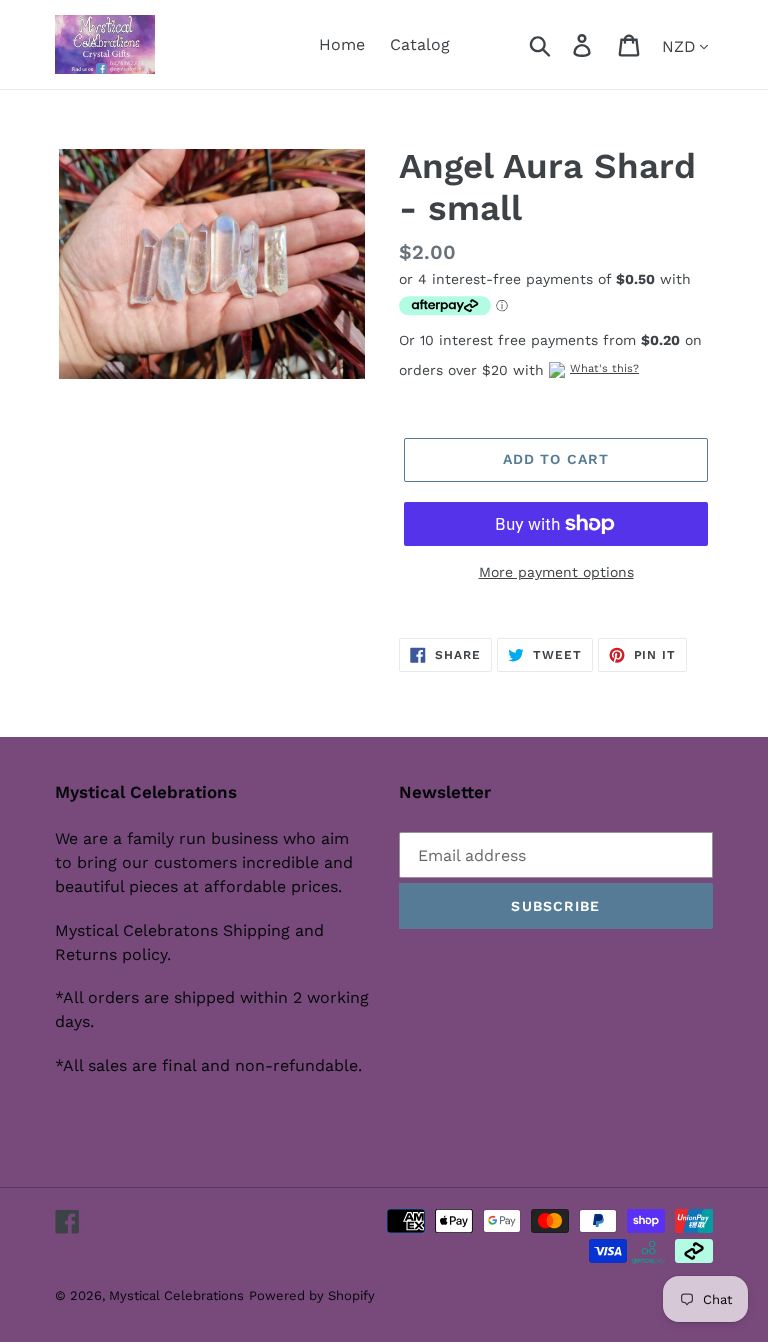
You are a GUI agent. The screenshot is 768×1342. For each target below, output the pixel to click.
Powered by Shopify (312, 1295)
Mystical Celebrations (176, 1295)
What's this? (604, 368)
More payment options (556, 572)
